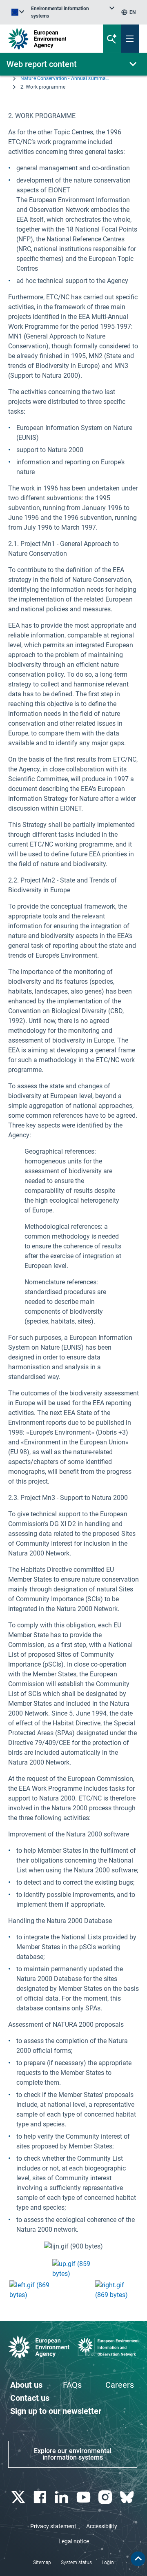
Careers (120, 2385)
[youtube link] (84, 2497)
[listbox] (73, 12)
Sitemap (42, 2563)
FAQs (72, 2385)
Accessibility (102, 2526)
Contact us (30, 2398)
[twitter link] (19, 2497)
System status (76, 2563)
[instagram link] (106, 2497)
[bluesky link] (128, 2497)
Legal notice (74, 2541)
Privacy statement (53, 2526)
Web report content (42, 64)
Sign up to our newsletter (56, 2411)
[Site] (50, 39)
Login (108, 2563)
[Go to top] (138, 2559)
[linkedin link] (63, 2497)
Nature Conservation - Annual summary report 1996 (65, 78)
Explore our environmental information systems (73, 2454)
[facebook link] (41, 2497)
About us (26, 2385)
